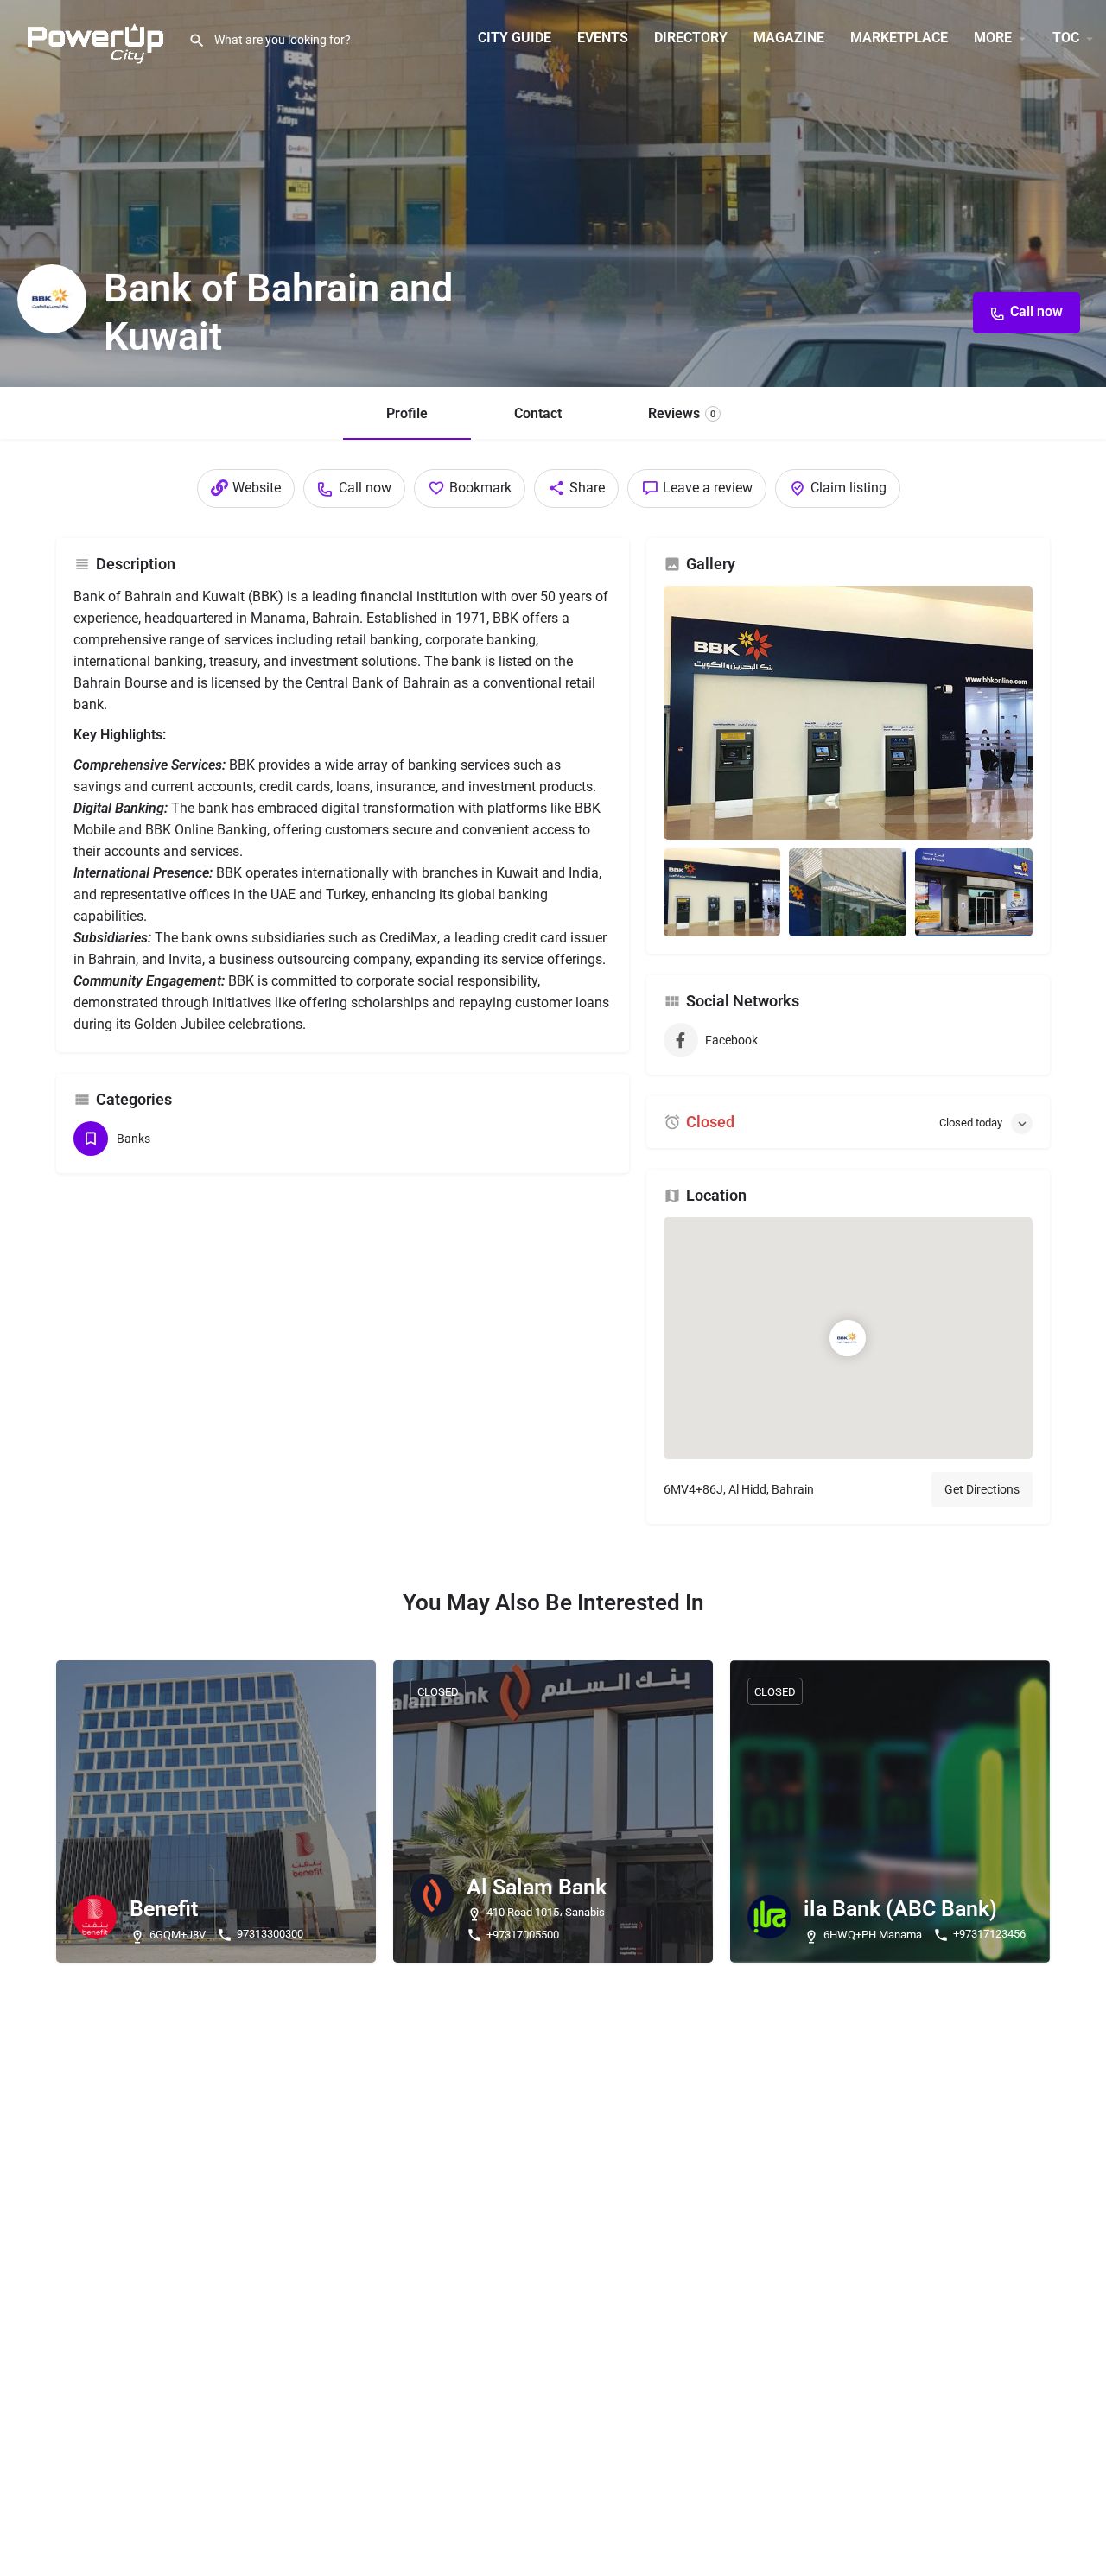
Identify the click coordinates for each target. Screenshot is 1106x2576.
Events (603, 38)
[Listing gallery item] (722, 892)
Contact (538, 413)
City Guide (515, 38)
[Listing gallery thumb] (849, 713)
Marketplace (899, 38)
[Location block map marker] (848, 1338)
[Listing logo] (52, 299)
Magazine (789, 38)
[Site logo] (94, 37)
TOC (1066, 38)
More (993, 38)
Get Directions (982, 1489)
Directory (691, 38)
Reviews (682, 413)
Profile (407, 413)
